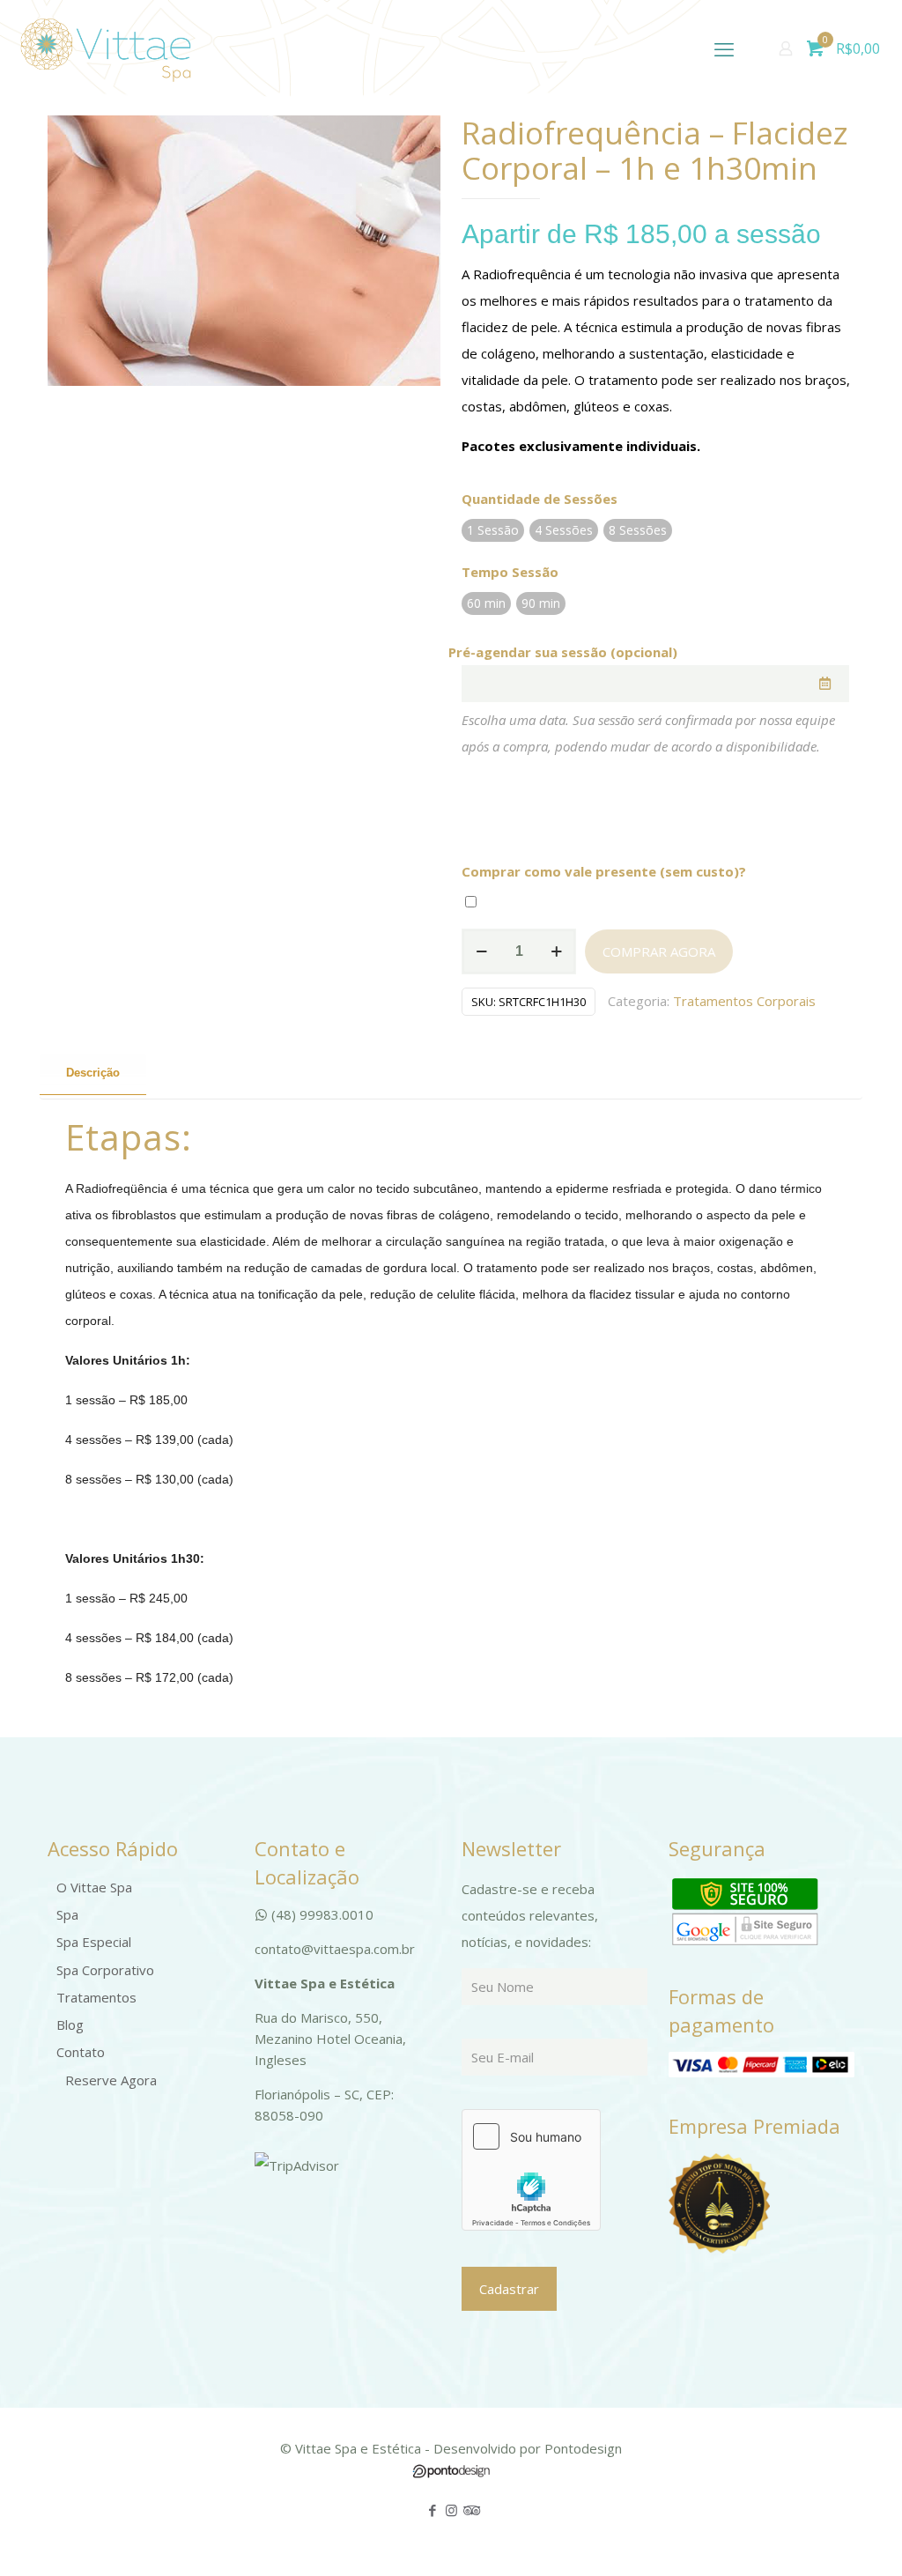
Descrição (93, 1073)
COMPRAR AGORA (659, 951)
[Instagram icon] (451, 2510)
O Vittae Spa (94, 1887)
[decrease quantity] (481, 951)
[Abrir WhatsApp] (858, 2532)
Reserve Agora (111, 2080)
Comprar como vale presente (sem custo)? (604, 871)
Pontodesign (583, 2448)
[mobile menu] (724, 48)
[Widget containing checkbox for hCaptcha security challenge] (531, 2170)
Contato (81, 2052)
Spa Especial (94, 1942)
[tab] (93, 1074)
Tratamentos (96, 1997)
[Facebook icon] (433, 2510)
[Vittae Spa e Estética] (106, 48)
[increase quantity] (556, 951)
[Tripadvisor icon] (470, 2510)
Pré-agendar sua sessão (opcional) (563, 652)
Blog (70, 2025)
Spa (67, 1914)
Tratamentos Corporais (744, 1001)
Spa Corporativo (105, 1970)
